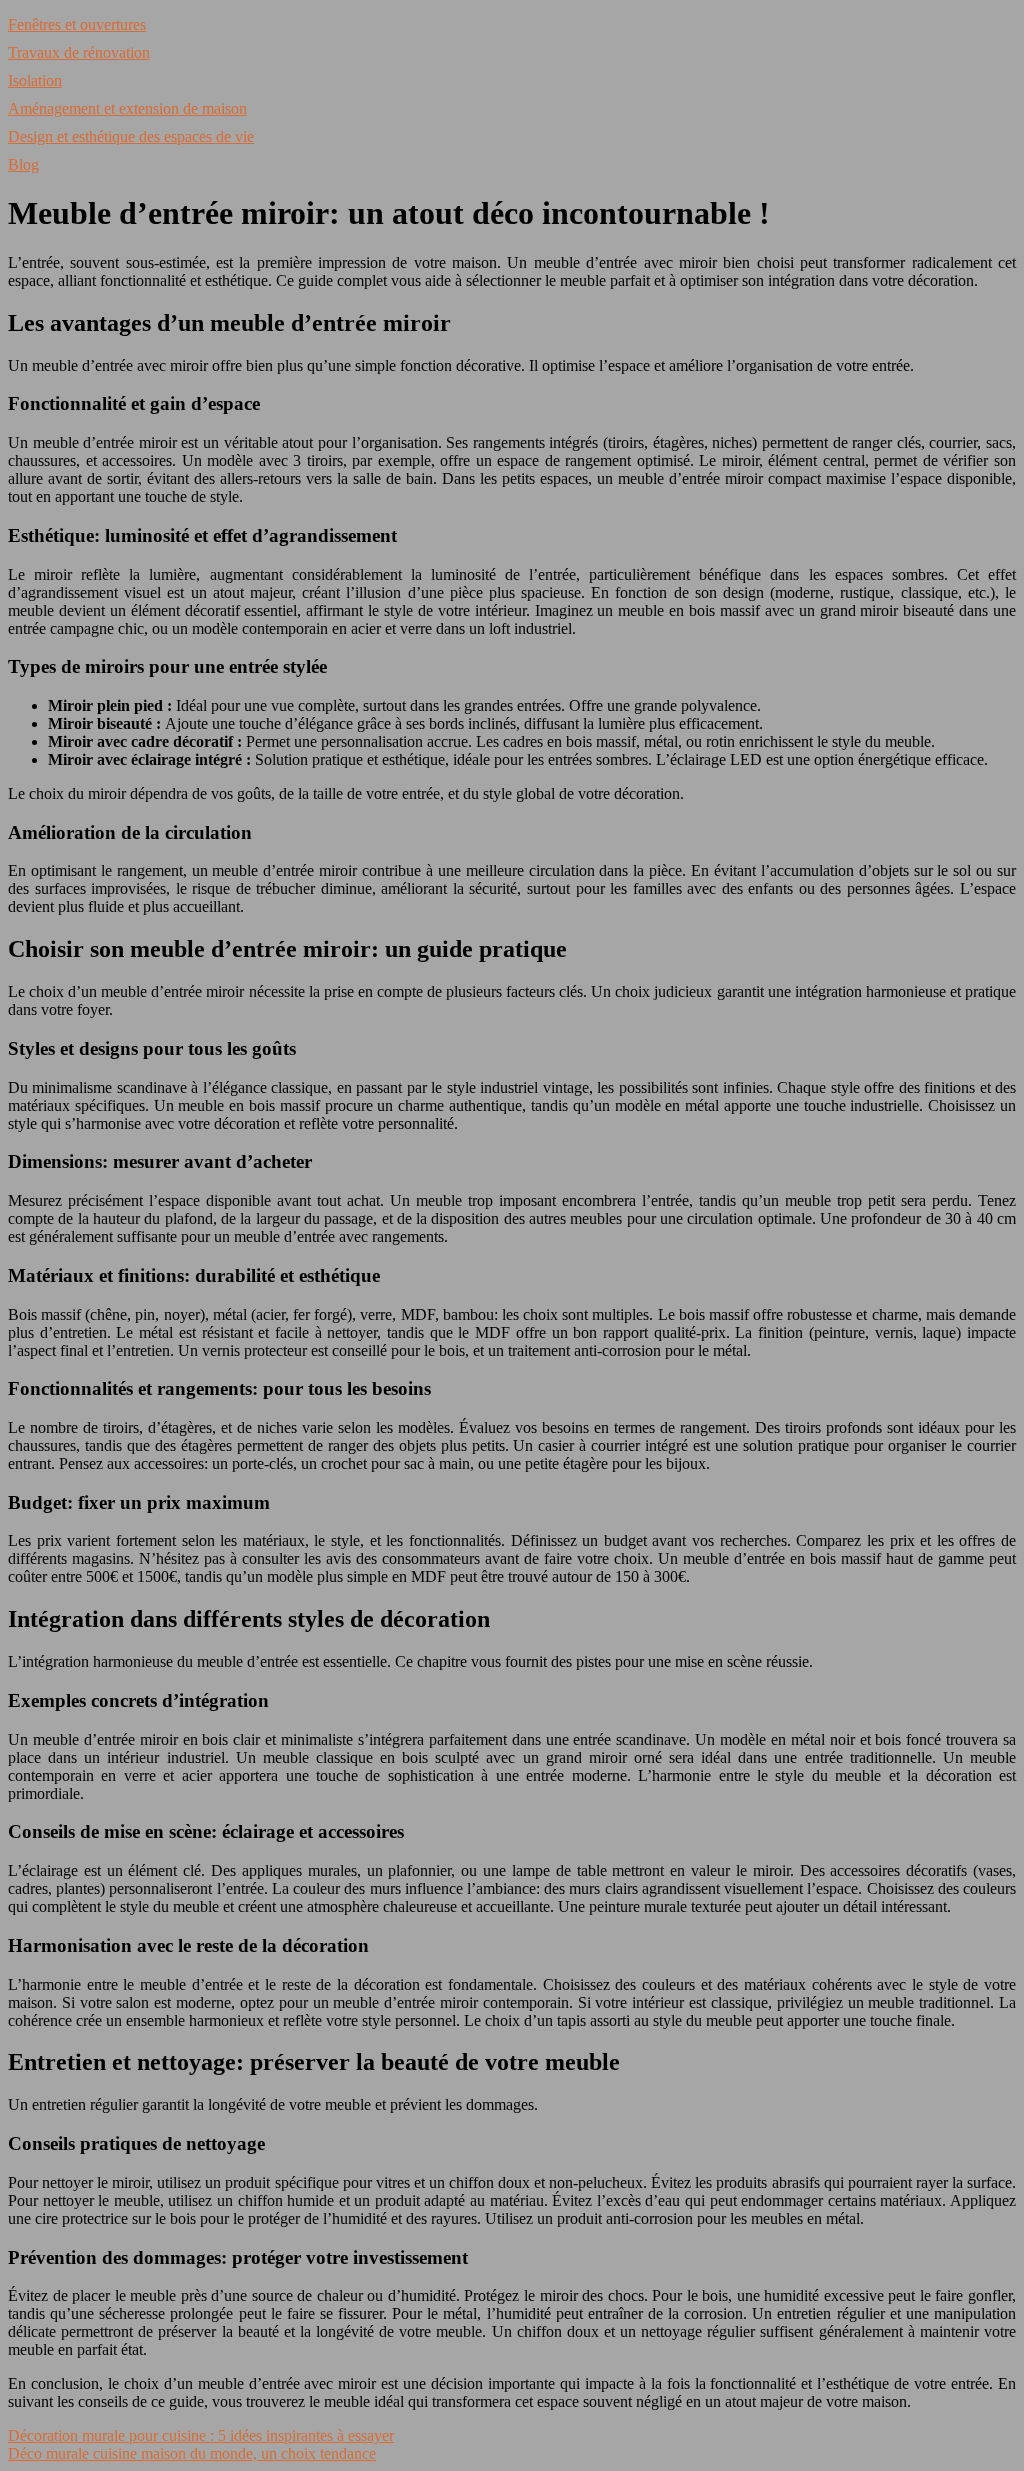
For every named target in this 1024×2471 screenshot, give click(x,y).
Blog (23, 164)
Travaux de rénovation (79, 52)
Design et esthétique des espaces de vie (131, 136)
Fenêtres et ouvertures (77, 24)
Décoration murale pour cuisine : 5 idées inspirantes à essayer (201, 2435)
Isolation (35, 80)
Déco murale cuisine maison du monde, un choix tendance (192, 2453)
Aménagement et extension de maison (127, 108)
